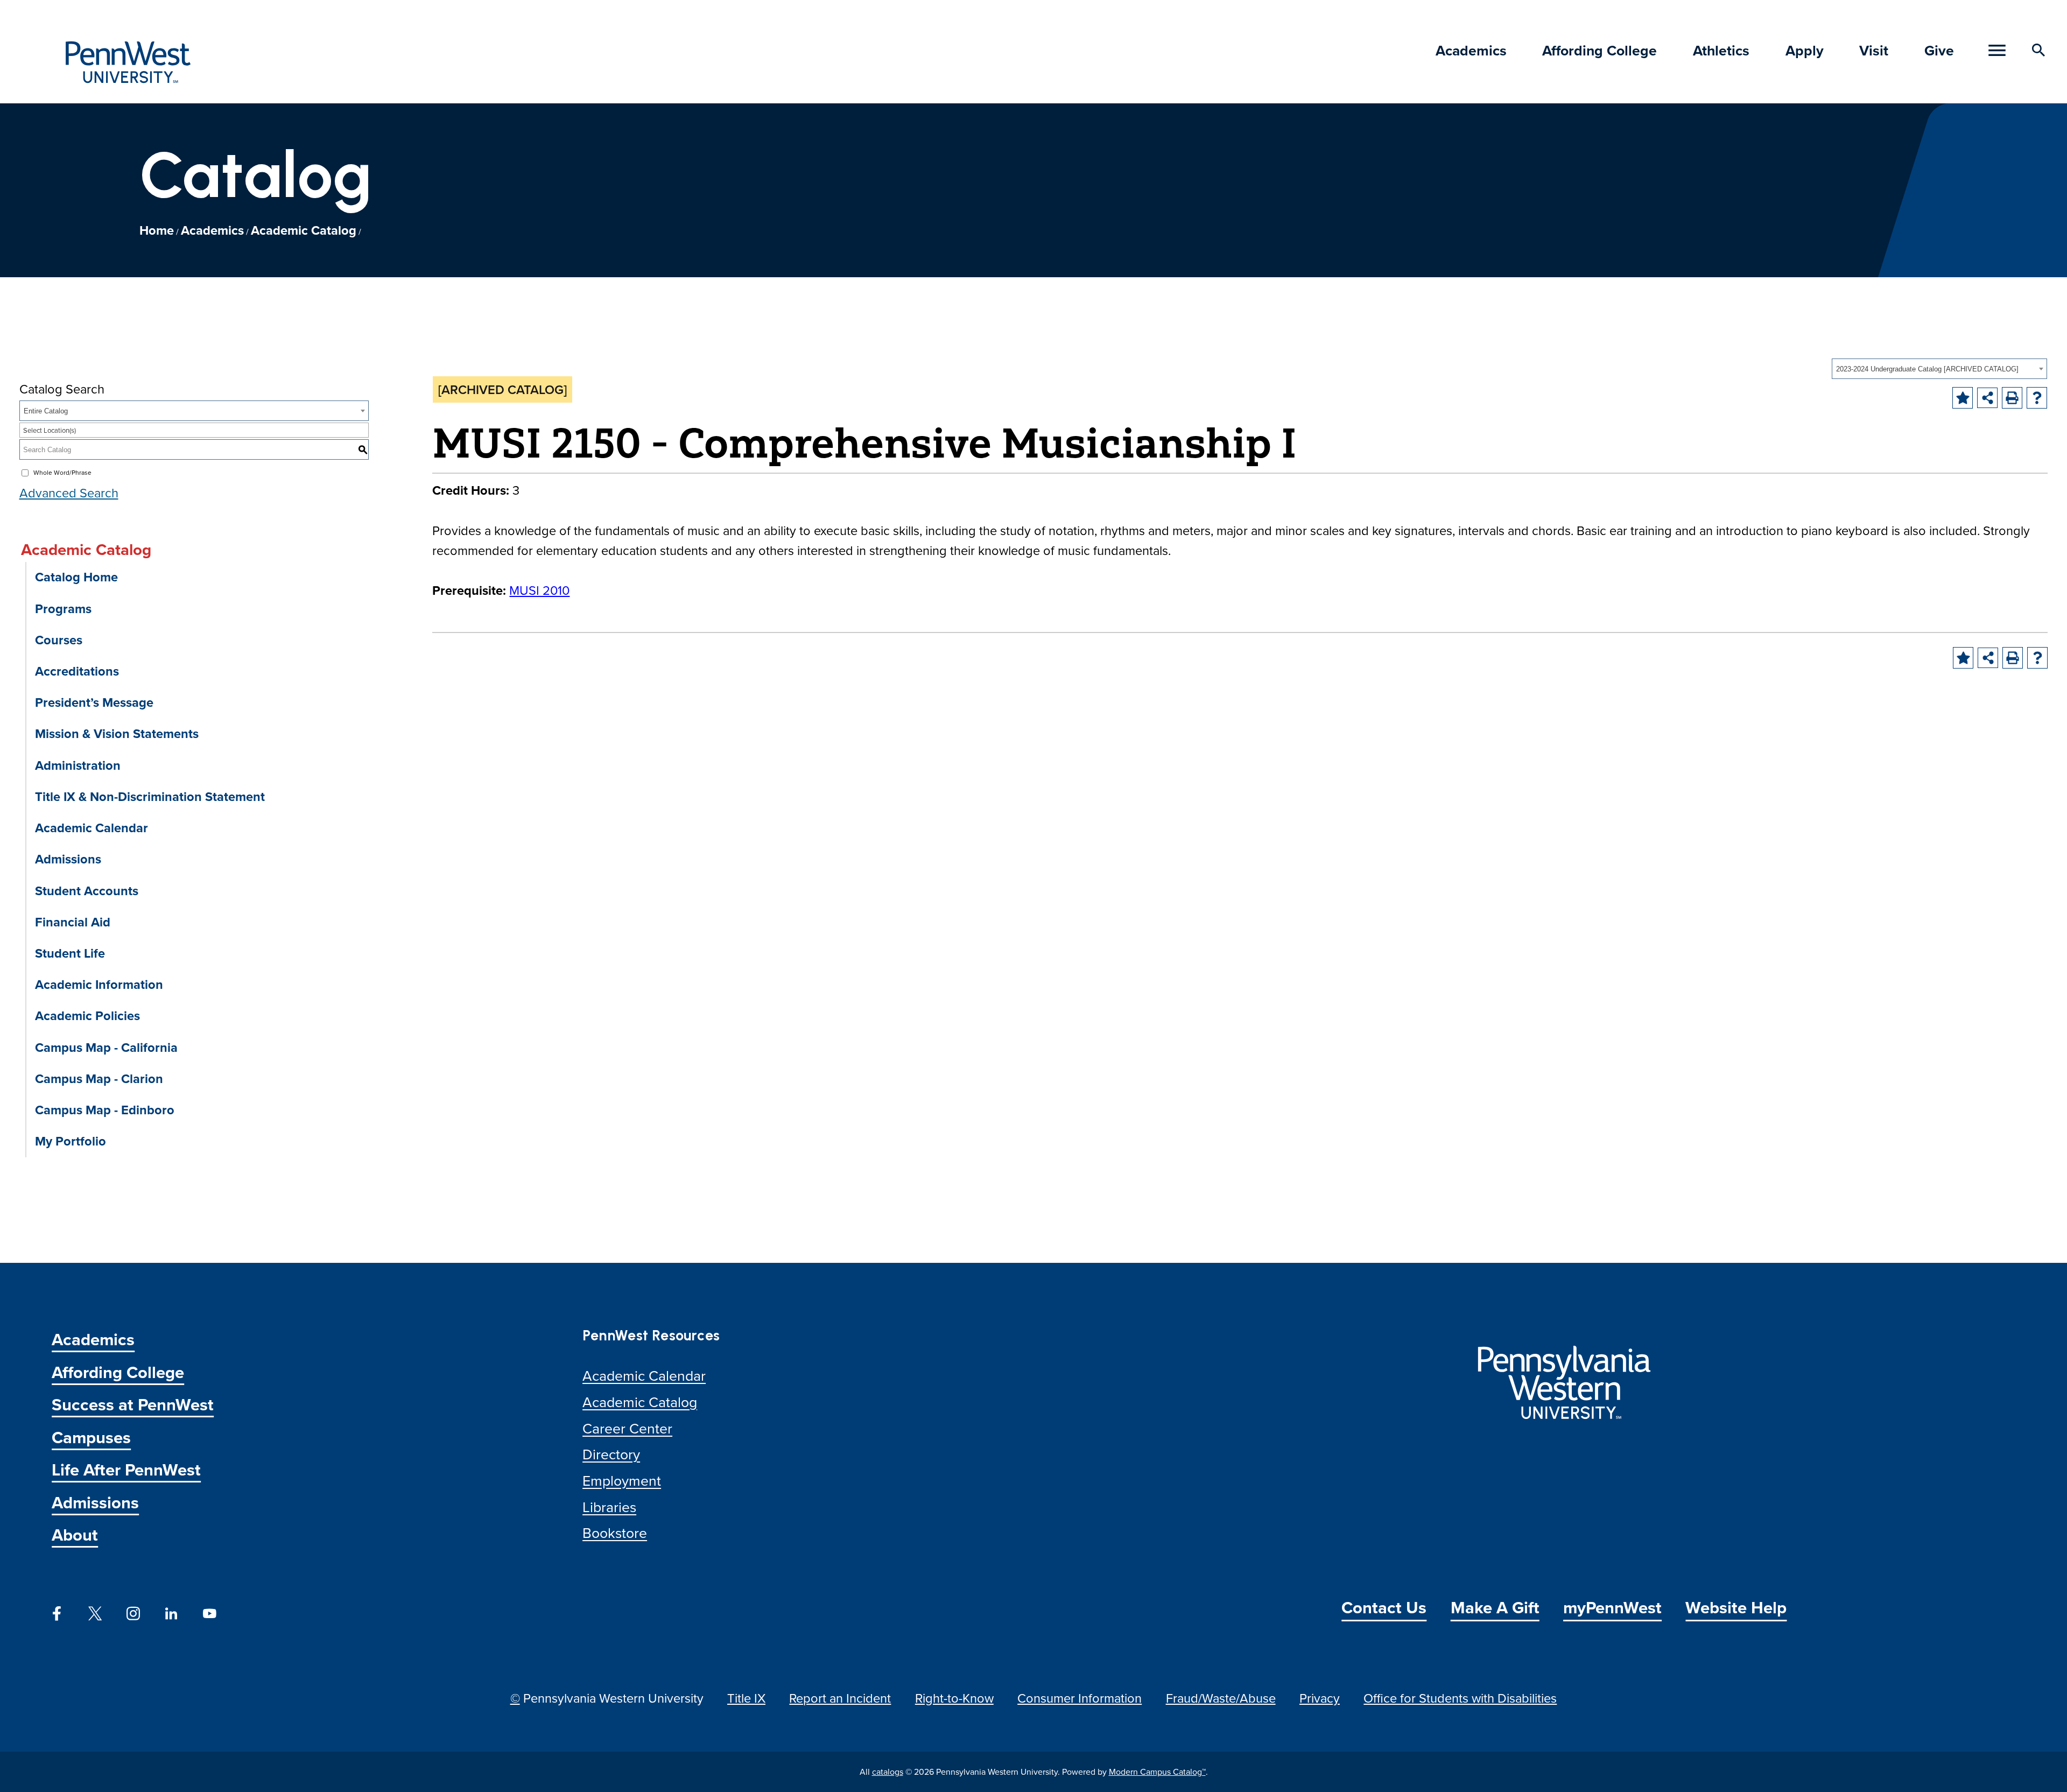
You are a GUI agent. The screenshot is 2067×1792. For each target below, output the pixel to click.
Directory (611, 1454)
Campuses (91, 1437)
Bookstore (615, 1533)
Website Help (1736, 1607)
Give (1939, 50)
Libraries (609, 1507)
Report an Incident (840, 1698)
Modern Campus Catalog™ (1157, 1772)
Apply (1805, 50)
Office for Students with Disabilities (1460, 1698)
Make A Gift (1495, 1607)
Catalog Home (76, 577)
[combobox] (1939, 369)
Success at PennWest (133, 1404)
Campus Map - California (106, 1047)
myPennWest (1612, 1607)
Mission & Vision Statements (117, 733)
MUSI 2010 (539, 590)
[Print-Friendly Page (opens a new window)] (2012, 398)
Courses (59, 640)
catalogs (888, 1772)
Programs (63, 609)
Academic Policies (87, 1016)
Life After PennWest (126, 1469)
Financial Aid (73, 922)
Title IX (746, 1698)
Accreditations (77, 671)
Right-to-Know (954, 1698)
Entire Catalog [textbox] (46, 411)
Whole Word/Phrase (62, 472)
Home (157, 230)
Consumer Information (1080, 1698)
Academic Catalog (304, 230)
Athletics (1721, 50)
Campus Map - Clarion (99, 1078)
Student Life (70, 953)
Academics (1471, 50)
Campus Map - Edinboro (105, 1110)
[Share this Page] (1987, 398)
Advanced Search (69, 493)
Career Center (627, 1428)
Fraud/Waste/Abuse (1221, 1698)
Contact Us (1384, 1607)
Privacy (1320, 1698)
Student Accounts (87, 891)
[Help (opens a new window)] (2037, 398)
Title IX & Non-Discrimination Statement (150, 796)
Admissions (68, 859)
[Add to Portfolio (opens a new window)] (1963, 398)
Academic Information (99, 984)
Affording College (1600, 50)
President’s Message (94, 702)
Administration (78, 765)
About (75, 1534)
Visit (1874, 50)
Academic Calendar (92, 828)
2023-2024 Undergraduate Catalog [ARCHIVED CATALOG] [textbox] (1927, 369)
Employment (622, 1480)
